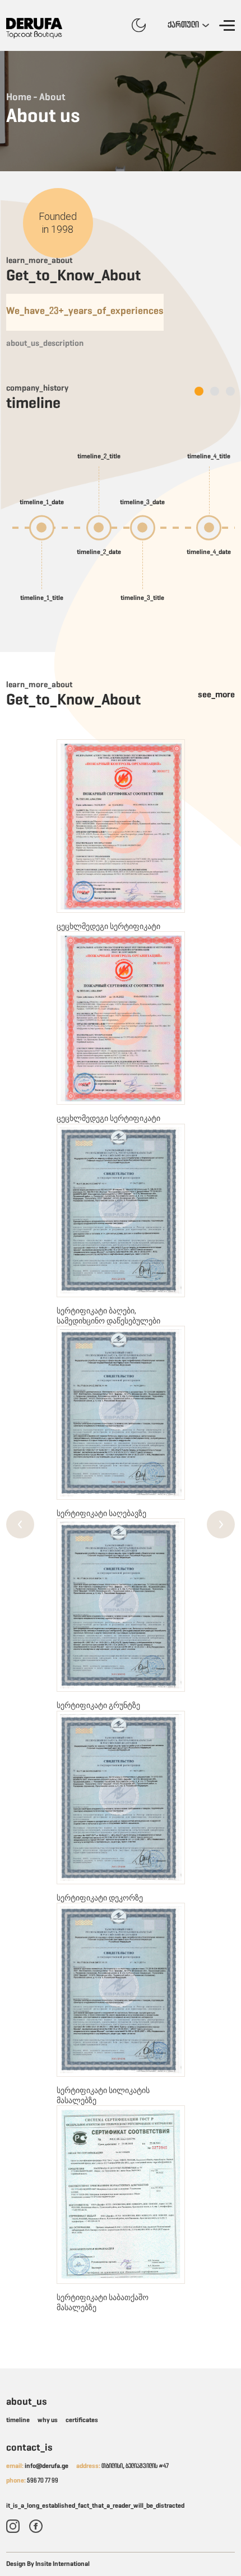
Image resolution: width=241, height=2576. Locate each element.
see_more (216, 695)
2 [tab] (212, 392)
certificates (82, 2420)
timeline (18, 2420)
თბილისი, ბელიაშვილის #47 (122, 2466)
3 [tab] (228, 392)
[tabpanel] (121, 528)
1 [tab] (196, 392)
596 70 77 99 (32, 2481)
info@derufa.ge (37, 2466)
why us (48, 2420)
